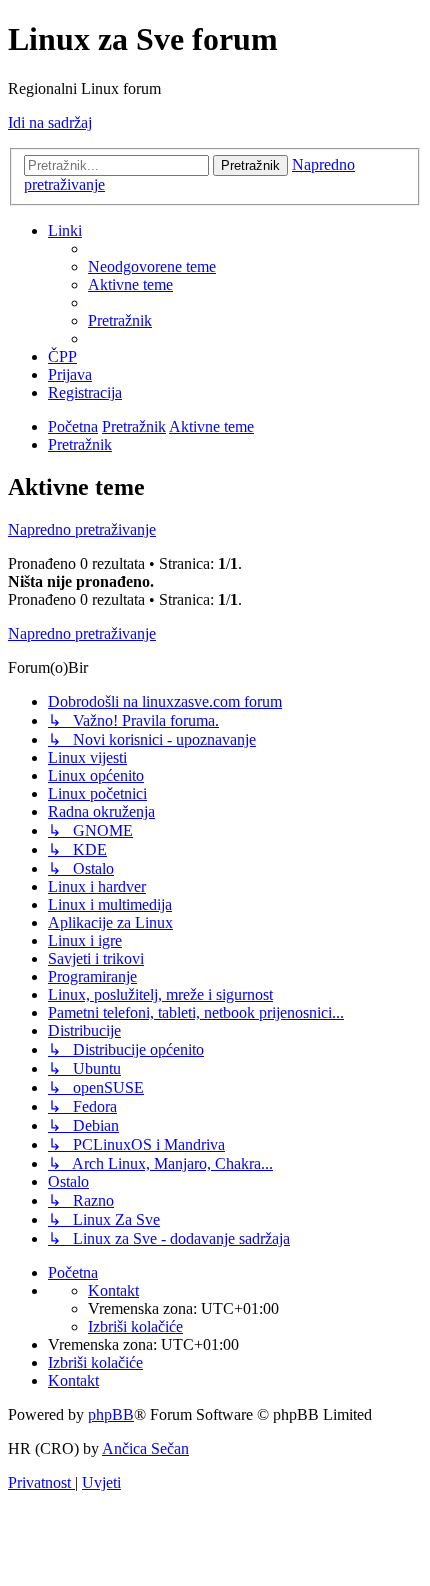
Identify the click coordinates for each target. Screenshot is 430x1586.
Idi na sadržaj (50, 122)
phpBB (111, 1414)
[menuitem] (152, 266)
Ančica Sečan (145, 1448)
